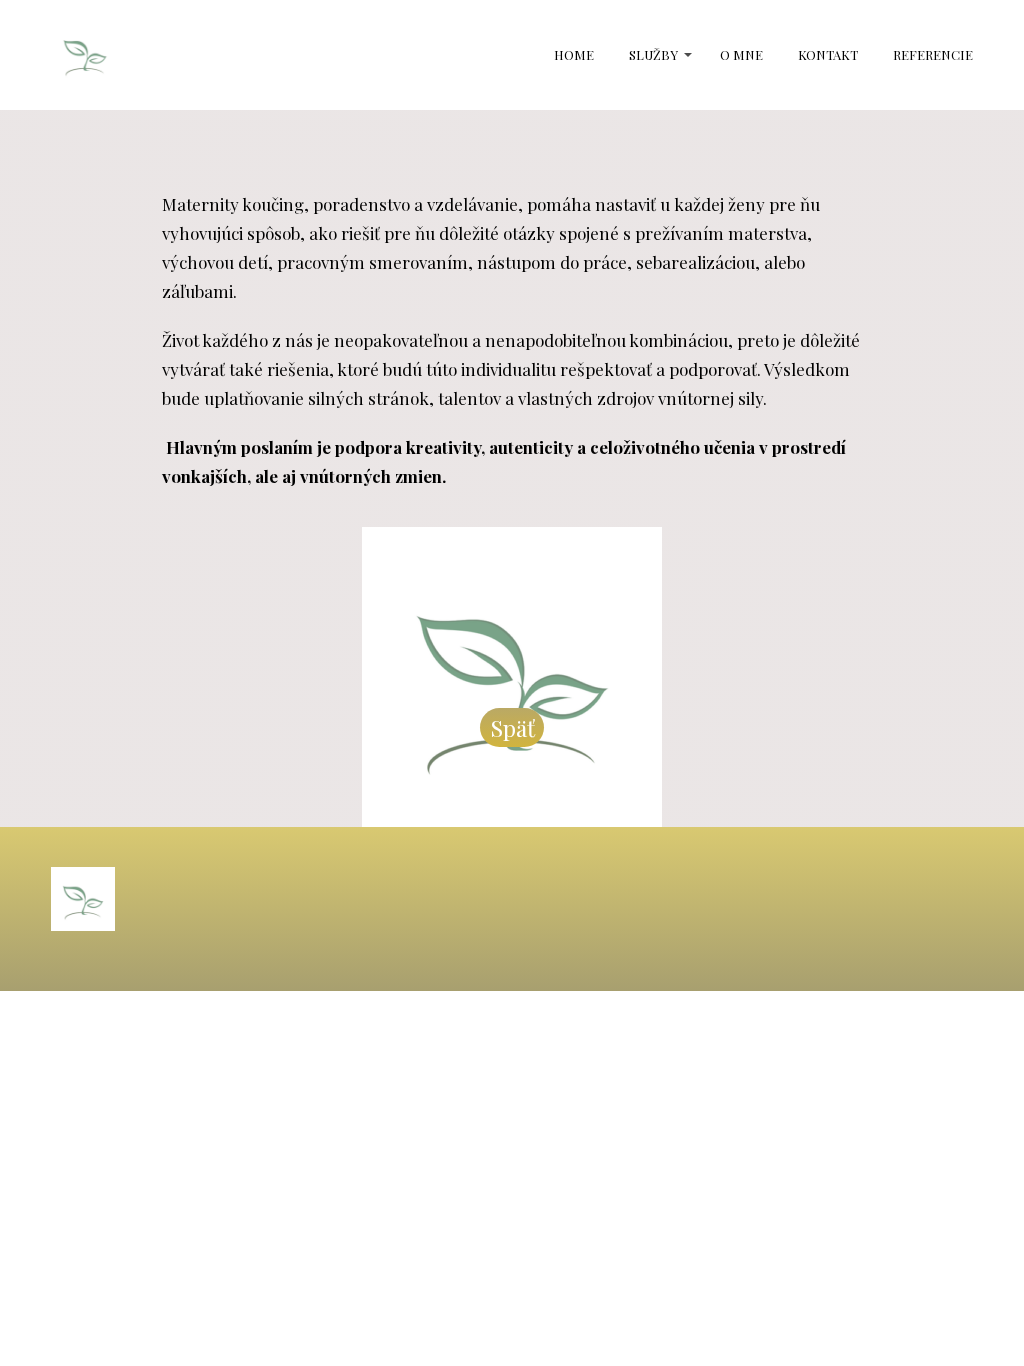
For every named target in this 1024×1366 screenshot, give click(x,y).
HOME (574, 54)
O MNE (741, 54)
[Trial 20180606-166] (85, 55)
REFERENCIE (933, 54)
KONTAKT (828, 54)
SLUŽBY (653, 54)
